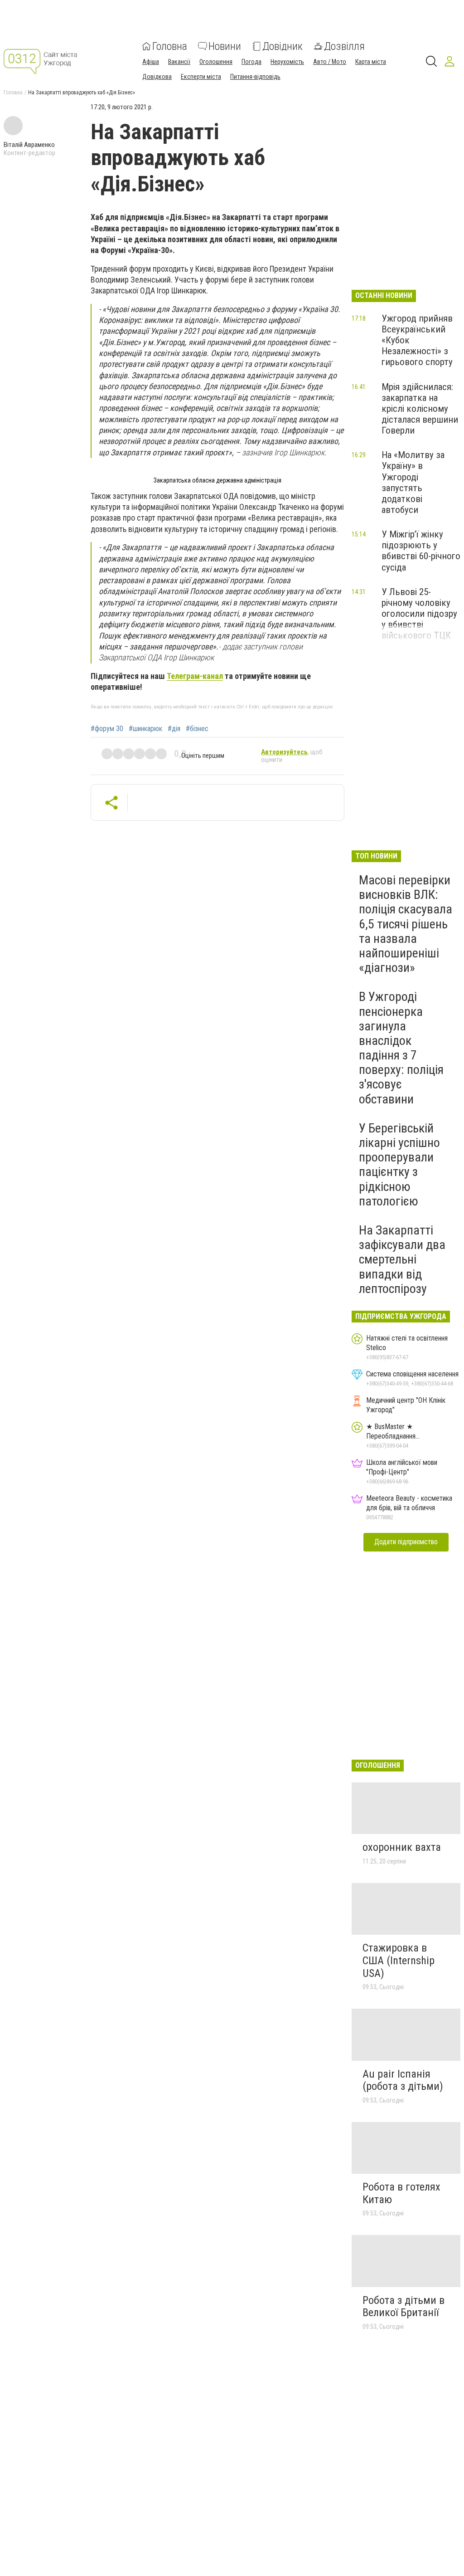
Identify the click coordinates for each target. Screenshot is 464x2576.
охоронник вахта (402, 1847)
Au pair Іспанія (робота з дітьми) (403, 2080)
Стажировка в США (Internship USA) (399, 1960)
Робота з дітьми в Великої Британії (404, 2307)
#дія (174, 729)
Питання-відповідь (255, 77)
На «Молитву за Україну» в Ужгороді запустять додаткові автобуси (413, 482)
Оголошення (216, 62)
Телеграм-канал (195, 676)
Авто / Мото (330, 62)
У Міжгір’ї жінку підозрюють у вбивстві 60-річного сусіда (421, 551)
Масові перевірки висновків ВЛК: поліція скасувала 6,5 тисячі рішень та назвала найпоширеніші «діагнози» (406, 924)
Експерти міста (201, 77)
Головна (170, 46)
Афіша (151, 62)
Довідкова (157, 77)
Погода (251, 62)
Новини (225, 46)
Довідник (283, 46)
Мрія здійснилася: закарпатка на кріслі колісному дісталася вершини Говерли (420, 409)
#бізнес (197, 729)
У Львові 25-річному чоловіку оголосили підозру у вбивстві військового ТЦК (419, 614)
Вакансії (179, 62)
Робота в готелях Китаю (401, 2193)
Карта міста (371, 62)
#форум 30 (107, 729)
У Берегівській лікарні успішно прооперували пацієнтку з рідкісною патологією (399, 1165)
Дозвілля (344, 46)
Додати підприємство (406, 1542)
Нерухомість (287, 62)
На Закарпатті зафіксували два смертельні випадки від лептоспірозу (402, 1259)
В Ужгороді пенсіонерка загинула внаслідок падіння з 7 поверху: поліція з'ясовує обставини (401, 1048)
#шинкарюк (145, 729)
